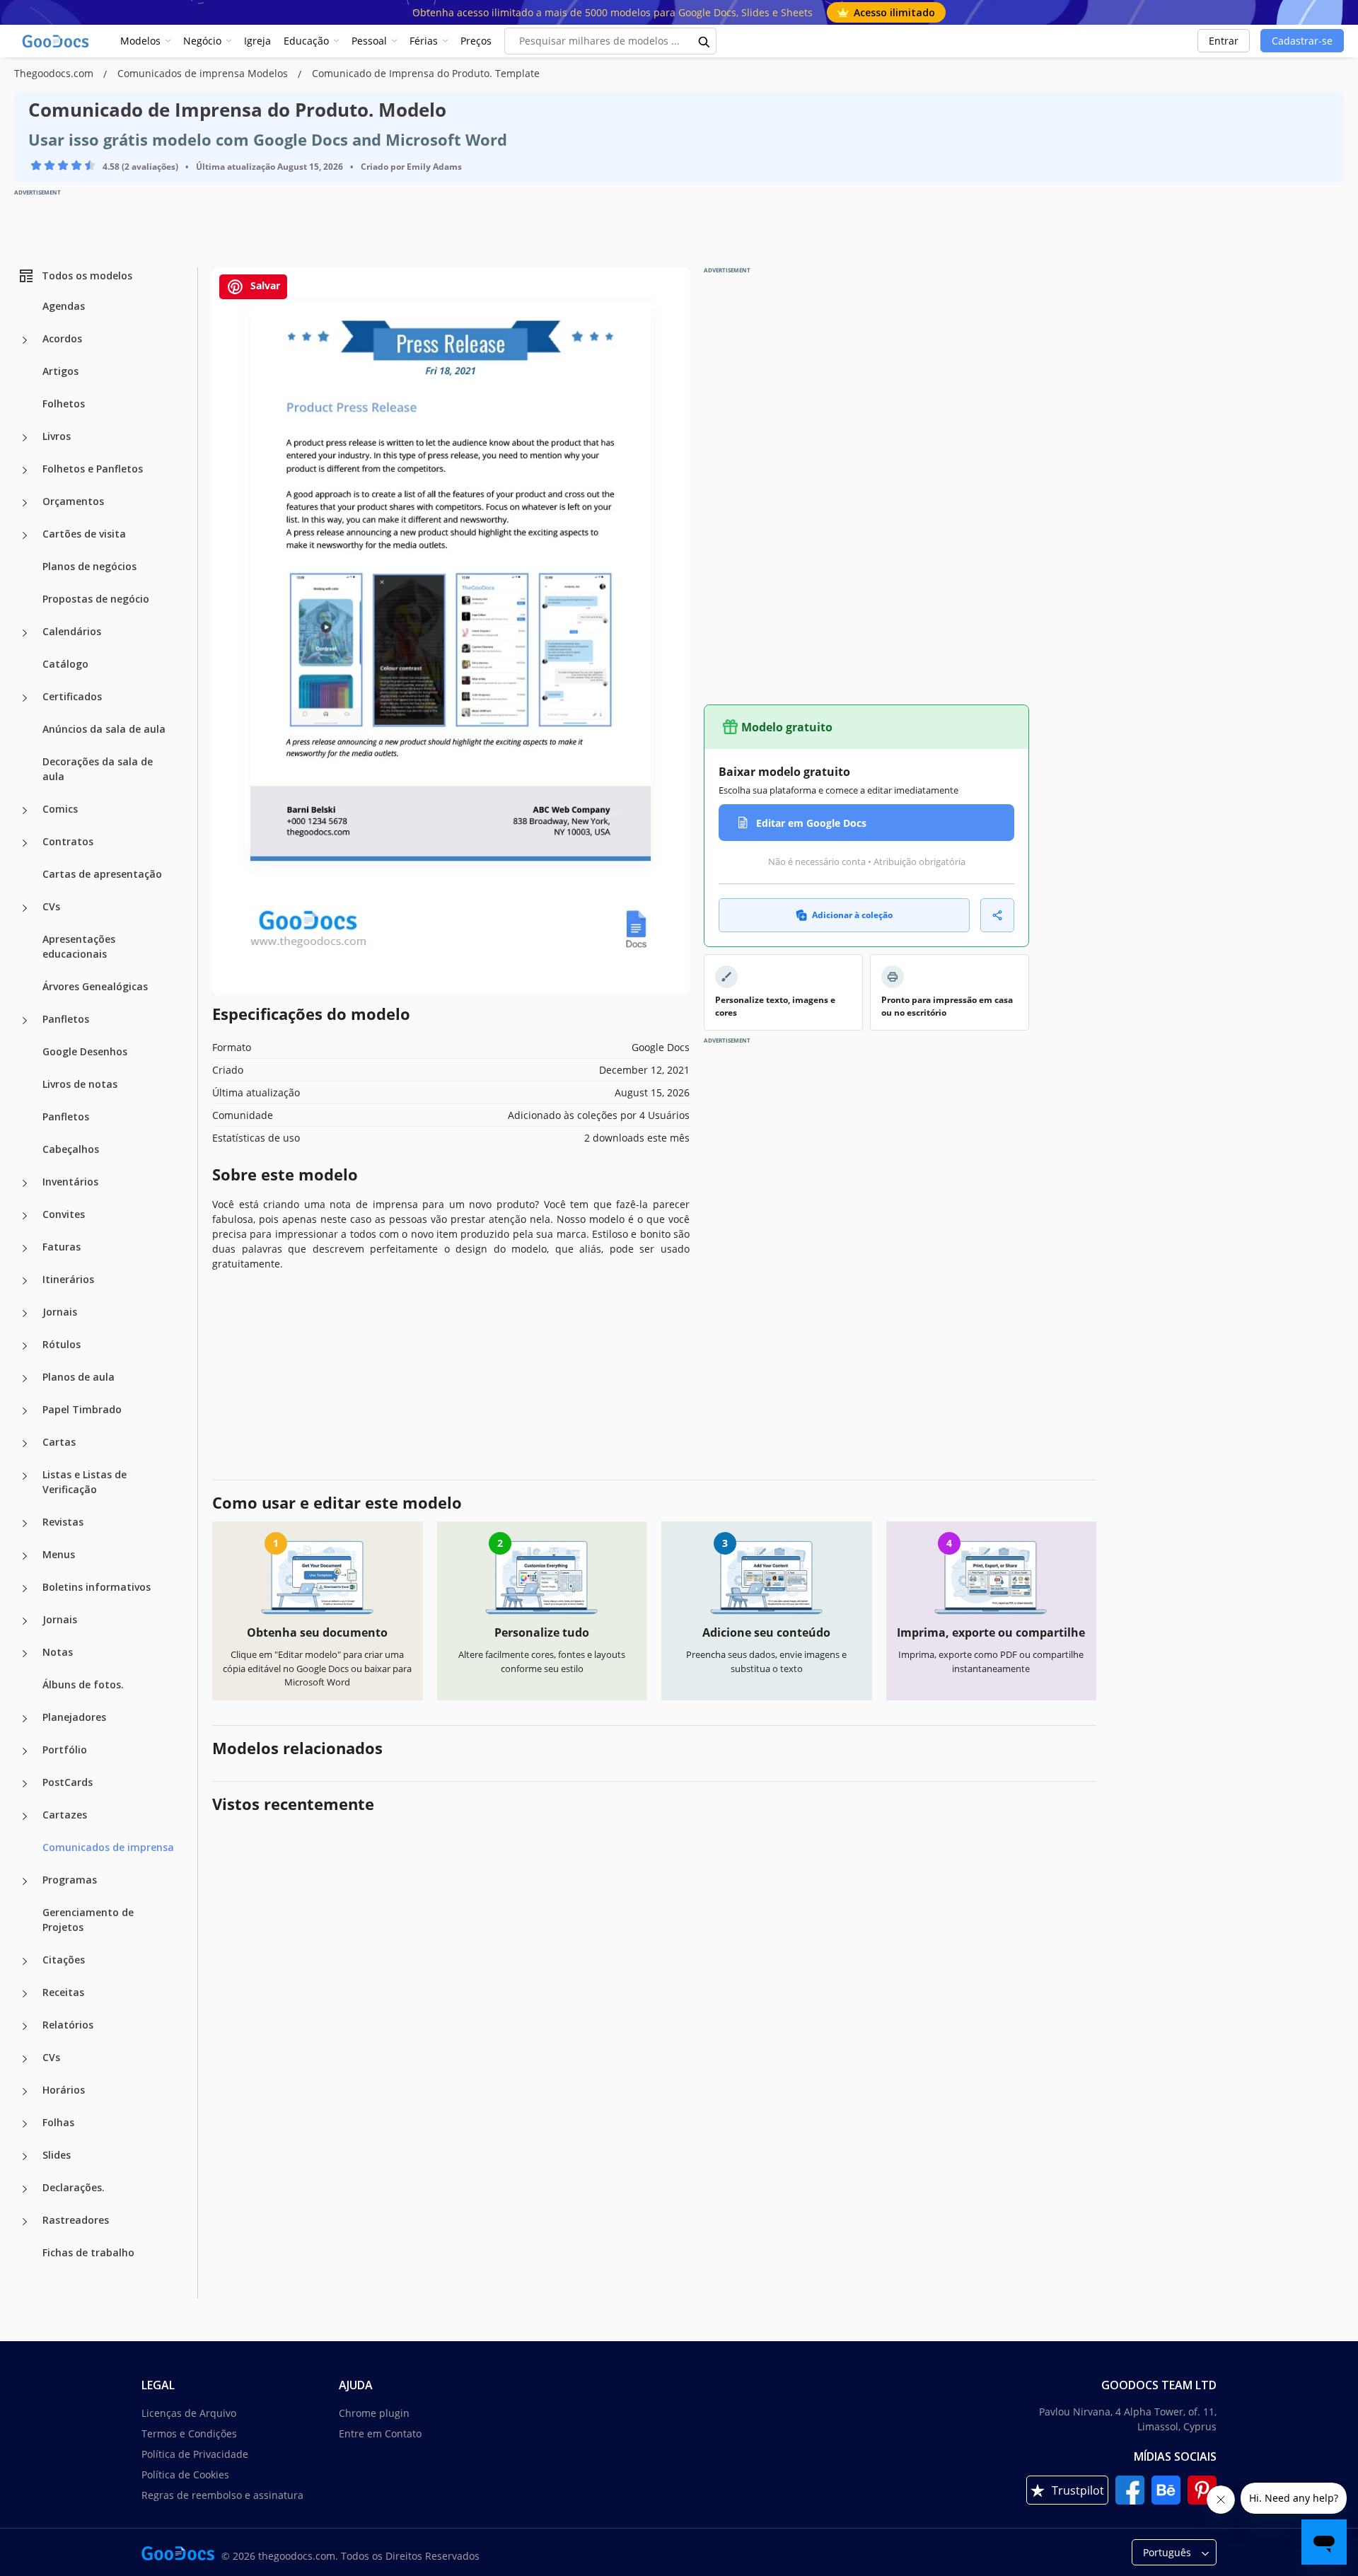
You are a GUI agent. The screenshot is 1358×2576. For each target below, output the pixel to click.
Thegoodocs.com (55, 73)
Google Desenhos (85, 1051)
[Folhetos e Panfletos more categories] (25, 470)
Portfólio (65, 1750)
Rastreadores (76, 2220)
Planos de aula (79, 1377)
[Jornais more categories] (25, 1313)
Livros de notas (80, 1084)
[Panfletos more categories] (25, 1021)
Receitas (63, 1992)
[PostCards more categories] (25, 1784)
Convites (64, 1214)
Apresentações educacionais (79, 946)
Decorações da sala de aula (98, 769)
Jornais (60, 1312)
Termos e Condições (189, 2433)
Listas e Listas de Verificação (85, 1482)
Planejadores (74, 1717)
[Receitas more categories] (25, 1994)
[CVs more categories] (25, 908)
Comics (60, 809)
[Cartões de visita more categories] (25, 535)
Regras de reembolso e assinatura (222, 2495)
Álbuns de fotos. (83, 1684)
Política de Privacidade (195, 2454)
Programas (70, 1880)
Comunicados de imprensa (108, 1847)
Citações (64, 1960)
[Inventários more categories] (25, 1183)
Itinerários (68, 1279)
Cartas (59, 1442)
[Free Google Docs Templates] (57, 41)
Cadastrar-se (1302, 41)
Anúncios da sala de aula (104, 729)
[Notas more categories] (25, 1654)
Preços (476, 41)
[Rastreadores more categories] (25, 2222)
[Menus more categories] (25, 1556)
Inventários (70, 1182)
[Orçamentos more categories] (25, 503)
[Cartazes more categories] (25, 1816)
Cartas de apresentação (102, 874)
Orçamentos (73, 501)
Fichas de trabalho (88, 2252)
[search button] (704, 41)
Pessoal (369, 41)
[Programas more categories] (25, 1881)
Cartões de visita (84, 534)
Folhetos (64, 404)
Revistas (63, 1522)
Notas (58, 1652)
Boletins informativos (97, 1587)
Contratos (68, 841)
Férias (424, 41)
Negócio (202, 41)
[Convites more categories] (25, 1216)
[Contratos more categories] (25, 843)
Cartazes (65, 1815)
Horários (64, 2090)
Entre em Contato (380, 2433)
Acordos (62, 338)
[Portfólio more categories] (25, 1751)
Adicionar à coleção (852, 915)
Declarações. (74, 2187)
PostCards (68, 1782)
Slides (57, 2155)
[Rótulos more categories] (25, 1346)
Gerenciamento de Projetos (88, 1920)
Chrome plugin (374, 2413)
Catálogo (65, 664)
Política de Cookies (185, 2475)
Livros (57, 436)
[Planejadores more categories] (25, 1719)
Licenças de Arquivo (189, 2413)
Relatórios (68, 2025)
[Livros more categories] (25, 438)
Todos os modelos (87, 275)
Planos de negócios (89, 566)
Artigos (60, 371)
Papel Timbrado (82, 1409)
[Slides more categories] (25, 2157)
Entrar (1224, 41)
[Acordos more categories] (25, 340)
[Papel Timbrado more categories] (25, 1411)
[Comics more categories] (25, 811)
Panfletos (66, 1019)
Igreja (257, 41)
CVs (51, 906)
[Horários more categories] (25, 2091)
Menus (59, 1554)
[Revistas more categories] (25, 1524)
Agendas (64, 306)
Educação (306, 41)
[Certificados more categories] (25, 698)
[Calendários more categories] (25, 633)
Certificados (72, 696)
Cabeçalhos (71, 1149)
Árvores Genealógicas (95, 986)
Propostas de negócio (96, 599)
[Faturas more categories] (25, 1248)
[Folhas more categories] (25, 2124)
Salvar (264, 285)
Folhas (58, 2122)
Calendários (72, 631)
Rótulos (62, 1344)
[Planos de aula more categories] (25, 1379)
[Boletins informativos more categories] (25, 1589)
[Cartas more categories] (25, 1444)
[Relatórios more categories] (25, 2026)
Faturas (62, 1247)
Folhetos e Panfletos (93, 469)
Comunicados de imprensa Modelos (204, 73)
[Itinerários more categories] (25, 1281)
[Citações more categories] (25, 1961)
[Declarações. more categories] (25, 2189)
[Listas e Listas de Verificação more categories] (25, 1476)
